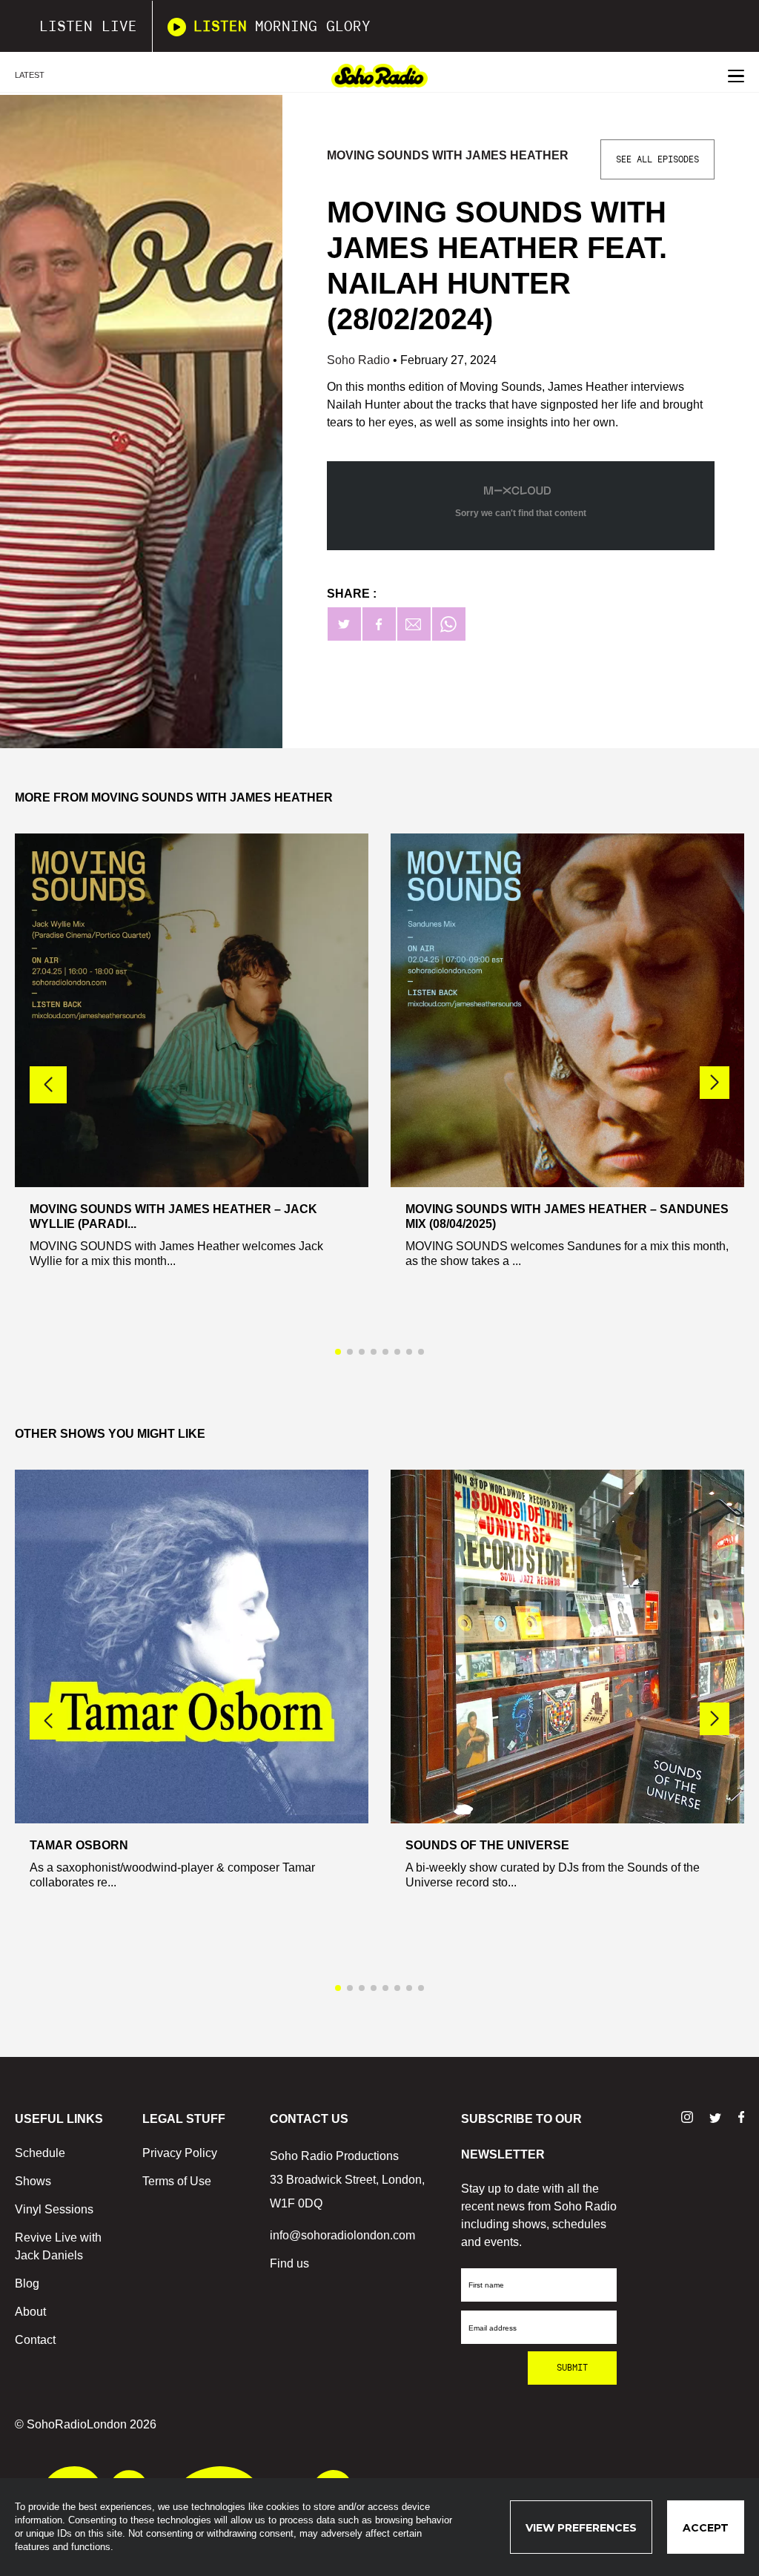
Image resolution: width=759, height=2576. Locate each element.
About (30, 2312)
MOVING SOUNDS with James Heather (448, 155)
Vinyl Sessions (54, 2209)
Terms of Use (177, 2181)
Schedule (40, 2153)
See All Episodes (657, 159)
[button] (715, 1083)
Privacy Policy (180, 2153)
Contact (35, 2340)
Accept (706, 2528)
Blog (27, 2283)
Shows (33, 2181)
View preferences (581, 2528)
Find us (289, 2263)
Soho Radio (360, 360)
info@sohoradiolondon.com (342, 2235)
